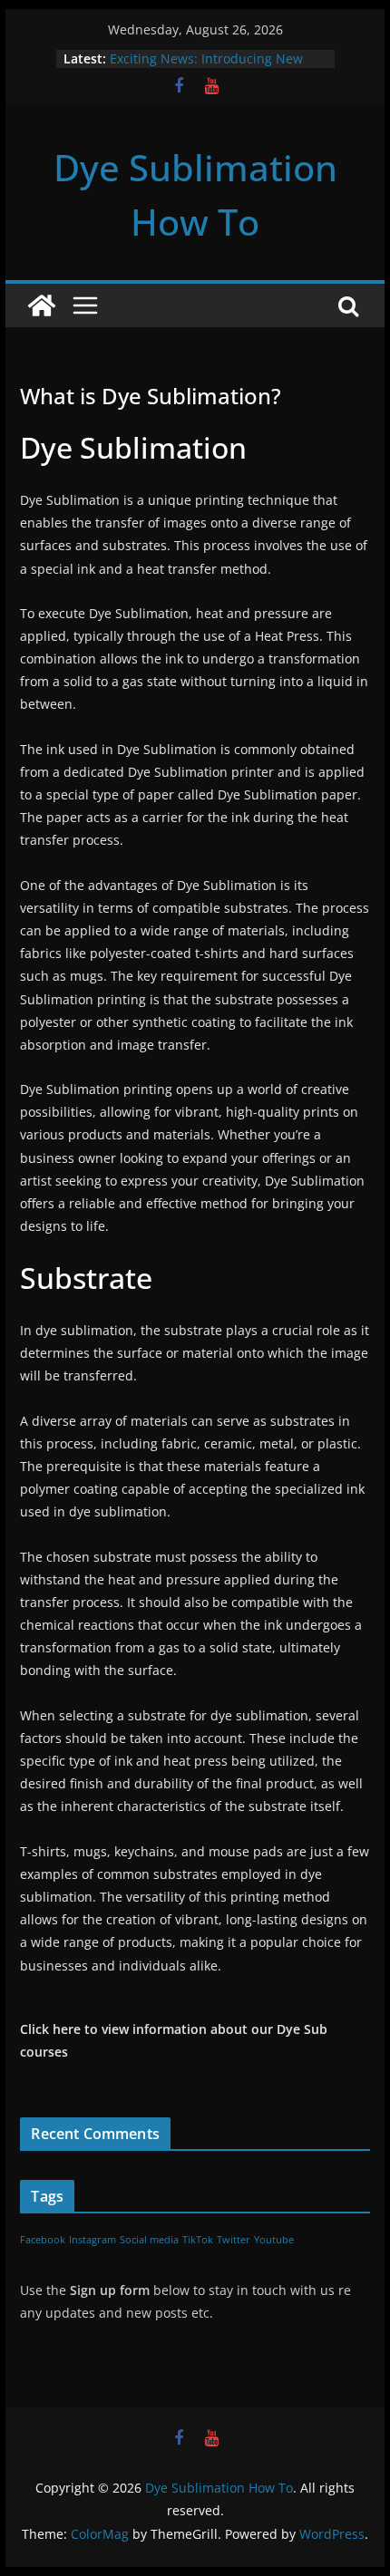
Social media (149, 2240)
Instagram (93, 2240)
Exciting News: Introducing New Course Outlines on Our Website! (210, 68)
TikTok (198, 2240)
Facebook (43, 2240)
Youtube (274, 2240)
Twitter (234, 2240)
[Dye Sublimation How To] (42, 305)
